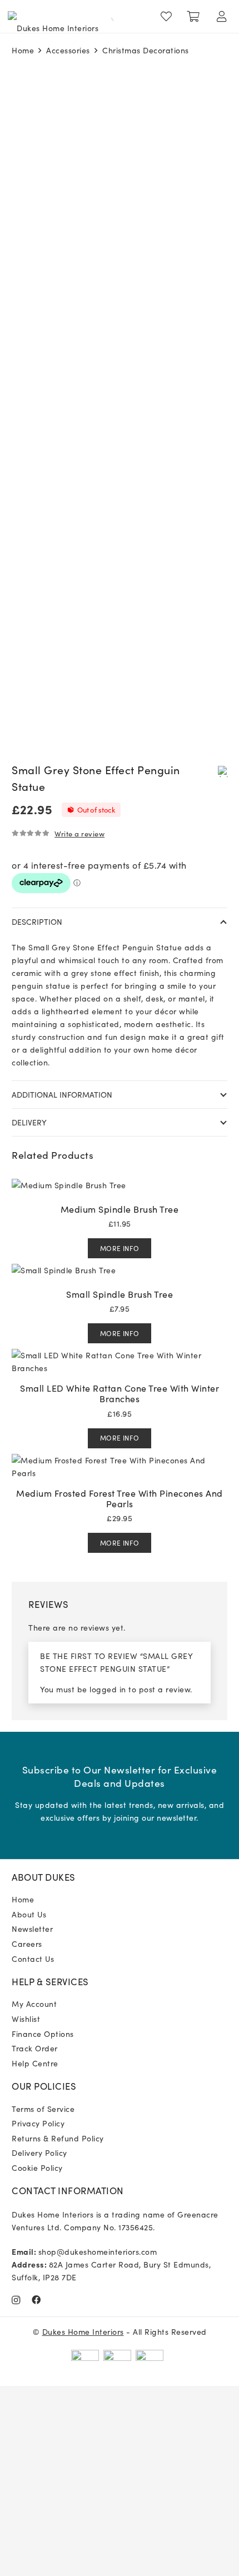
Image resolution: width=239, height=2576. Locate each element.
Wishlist (26, 2019)
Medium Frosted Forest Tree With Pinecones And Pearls (120, 1498)
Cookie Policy (37, 2168)
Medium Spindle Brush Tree (120, 1209)
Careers (27, 1944)
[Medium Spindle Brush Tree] (69, 1185)
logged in (108, 1689)
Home (23, 50)
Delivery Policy (39, 2153)
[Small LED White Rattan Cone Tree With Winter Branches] (120, 1355)
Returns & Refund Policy (58, 2138)
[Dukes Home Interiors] (53, 17)
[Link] (169, 17)
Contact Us (33, 1959)
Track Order (35, 2048)
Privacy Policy (38, 2123)
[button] (223, 771)
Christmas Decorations (146, 50)
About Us (29, 1914)
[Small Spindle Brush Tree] (64, 1270)
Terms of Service (43, 2109)
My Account (34, 2004)
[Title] (36, 2300)
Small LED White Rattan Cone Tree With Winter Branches (120, 1393)
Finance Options (43, 2034)
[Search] (107, 17)
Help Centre (35, 2063)
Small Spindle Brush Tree (120, 1294)
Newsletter (32, 1929)
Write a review (79, 833)
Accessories (68, 50)
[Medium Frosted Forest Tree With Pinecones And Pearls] (120, 1460)
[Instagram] (16, 2300)
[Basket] (193, 17)
